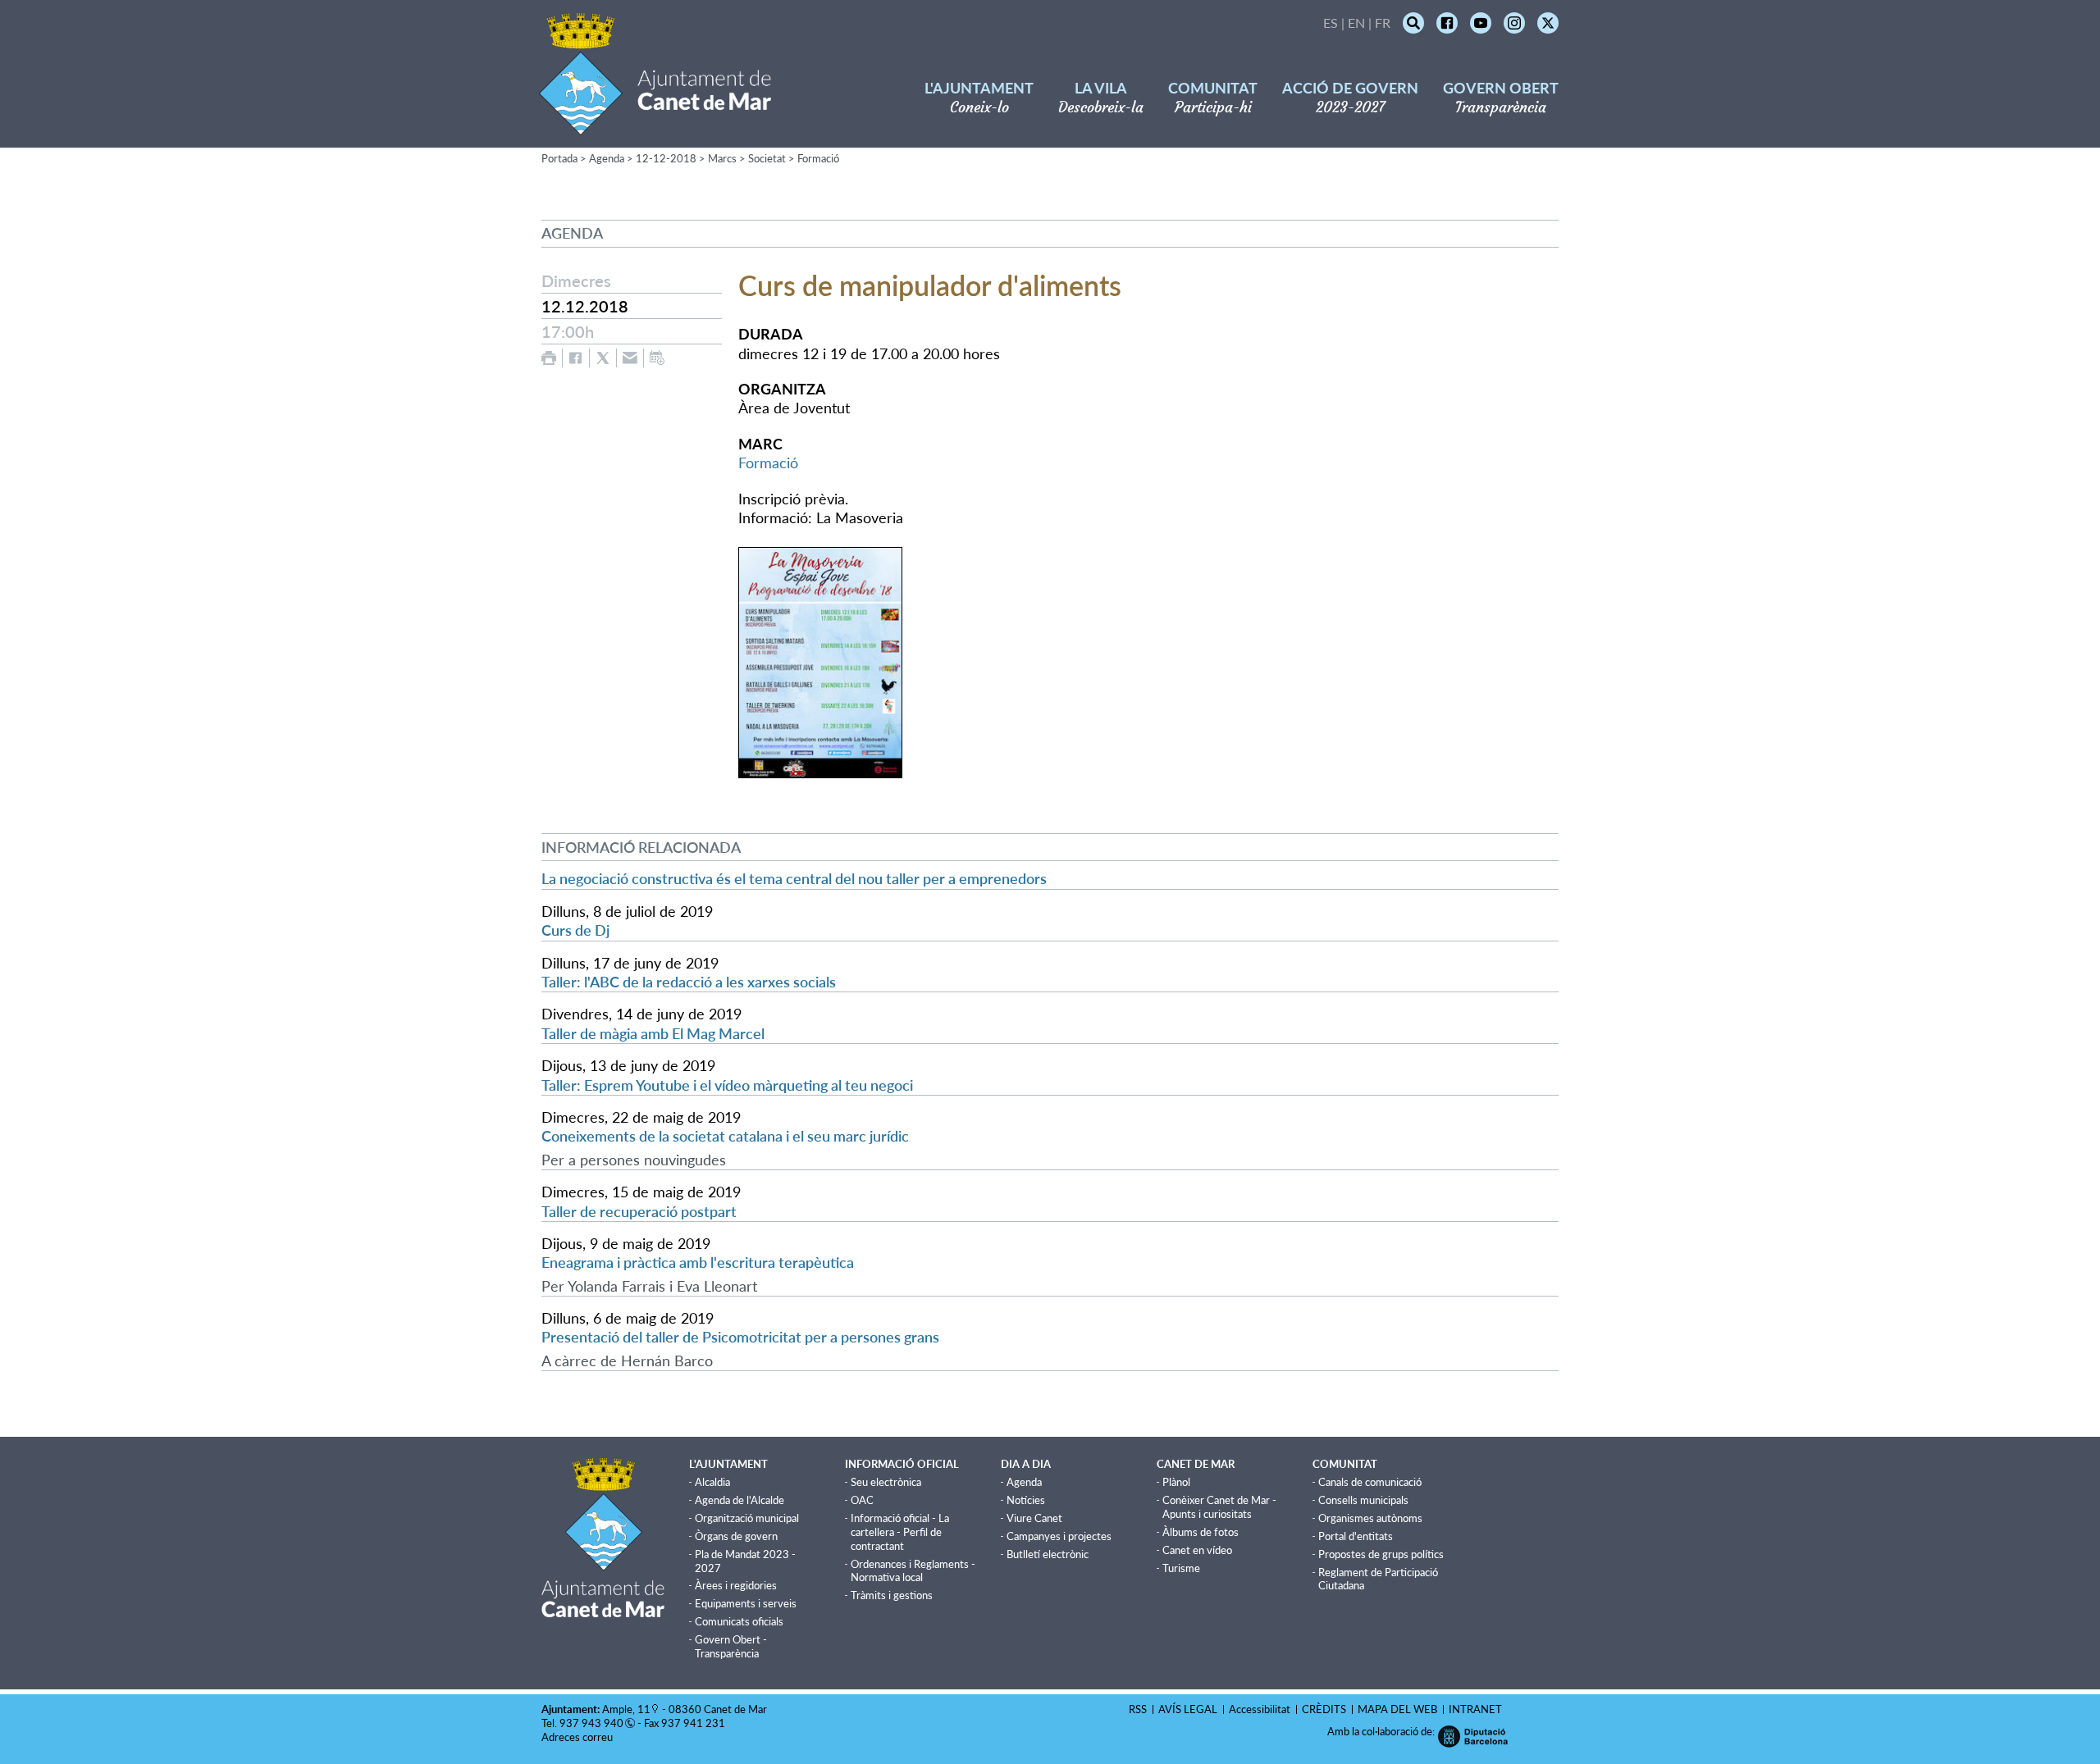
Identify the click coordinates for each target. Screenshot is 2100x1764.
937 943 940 (591, 1723)
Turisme (1181, 1568)
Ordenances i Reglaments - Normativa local (913, 1571)
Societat (767, 158)
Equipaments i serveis (746, 1603)
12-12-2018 (666, 158)
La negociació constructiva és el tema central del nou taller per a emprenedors (794, 878)
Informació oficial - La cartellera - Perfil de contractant (900, 1532)
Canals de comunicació (1370, 1482)
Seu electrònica (886, 1482)
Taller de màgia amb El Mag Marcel (653, 1033)
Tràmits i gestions (892, 1595)
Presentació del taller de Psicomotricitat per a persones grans (740, 1337)
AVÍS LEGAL (1188, 1709)
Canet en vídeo (1197, 1550)
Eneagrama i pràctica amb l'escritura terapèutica (698, 1262)
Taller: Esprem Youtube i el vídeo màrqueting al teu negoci (727, 1085)
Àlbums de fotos (1201, 1532)
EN (1356, 23)
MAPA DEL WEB (1397, 1709)
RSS (1138, 1709)
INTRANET (1475, 1709)
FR (1383, 23)
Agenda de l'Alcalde (740, 1500)
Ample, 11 (626, 1709)
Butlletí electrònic (1048, 1554)
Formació (818, 158)
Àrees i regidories (736, 1585)
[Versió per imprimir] (549, 358)
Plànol (1176, 1482)
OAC (862, 1500)
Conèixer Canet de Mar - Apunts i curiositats (1219, 1507)
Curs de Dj (575, 930)
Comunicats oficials (739, 1621)
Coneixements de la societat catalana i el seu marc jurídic (725, 1136)
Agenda (607, 158)
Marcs (722, 158)
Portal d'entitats (1356, 1536)
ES (1331, 23)
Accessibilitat (1260, 1709)
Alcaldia (712, 1482)
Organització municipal (747, 1518)
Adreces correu (578, 1737)
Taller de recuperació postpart (639, 1211)
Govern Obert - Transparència (731, 1646)
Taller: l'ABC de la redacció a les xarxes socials (689, 982)
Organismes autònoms (1370, 1518)
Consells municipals (1363, 1500)
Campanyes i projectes (1059, 1536)
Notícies (1026, 1500)
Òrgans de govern (736, 1536)
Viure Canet (1034, 1518)
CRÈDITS (1324, 1709)
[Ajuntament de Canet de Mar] (655, 125)
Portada (559, 158)
